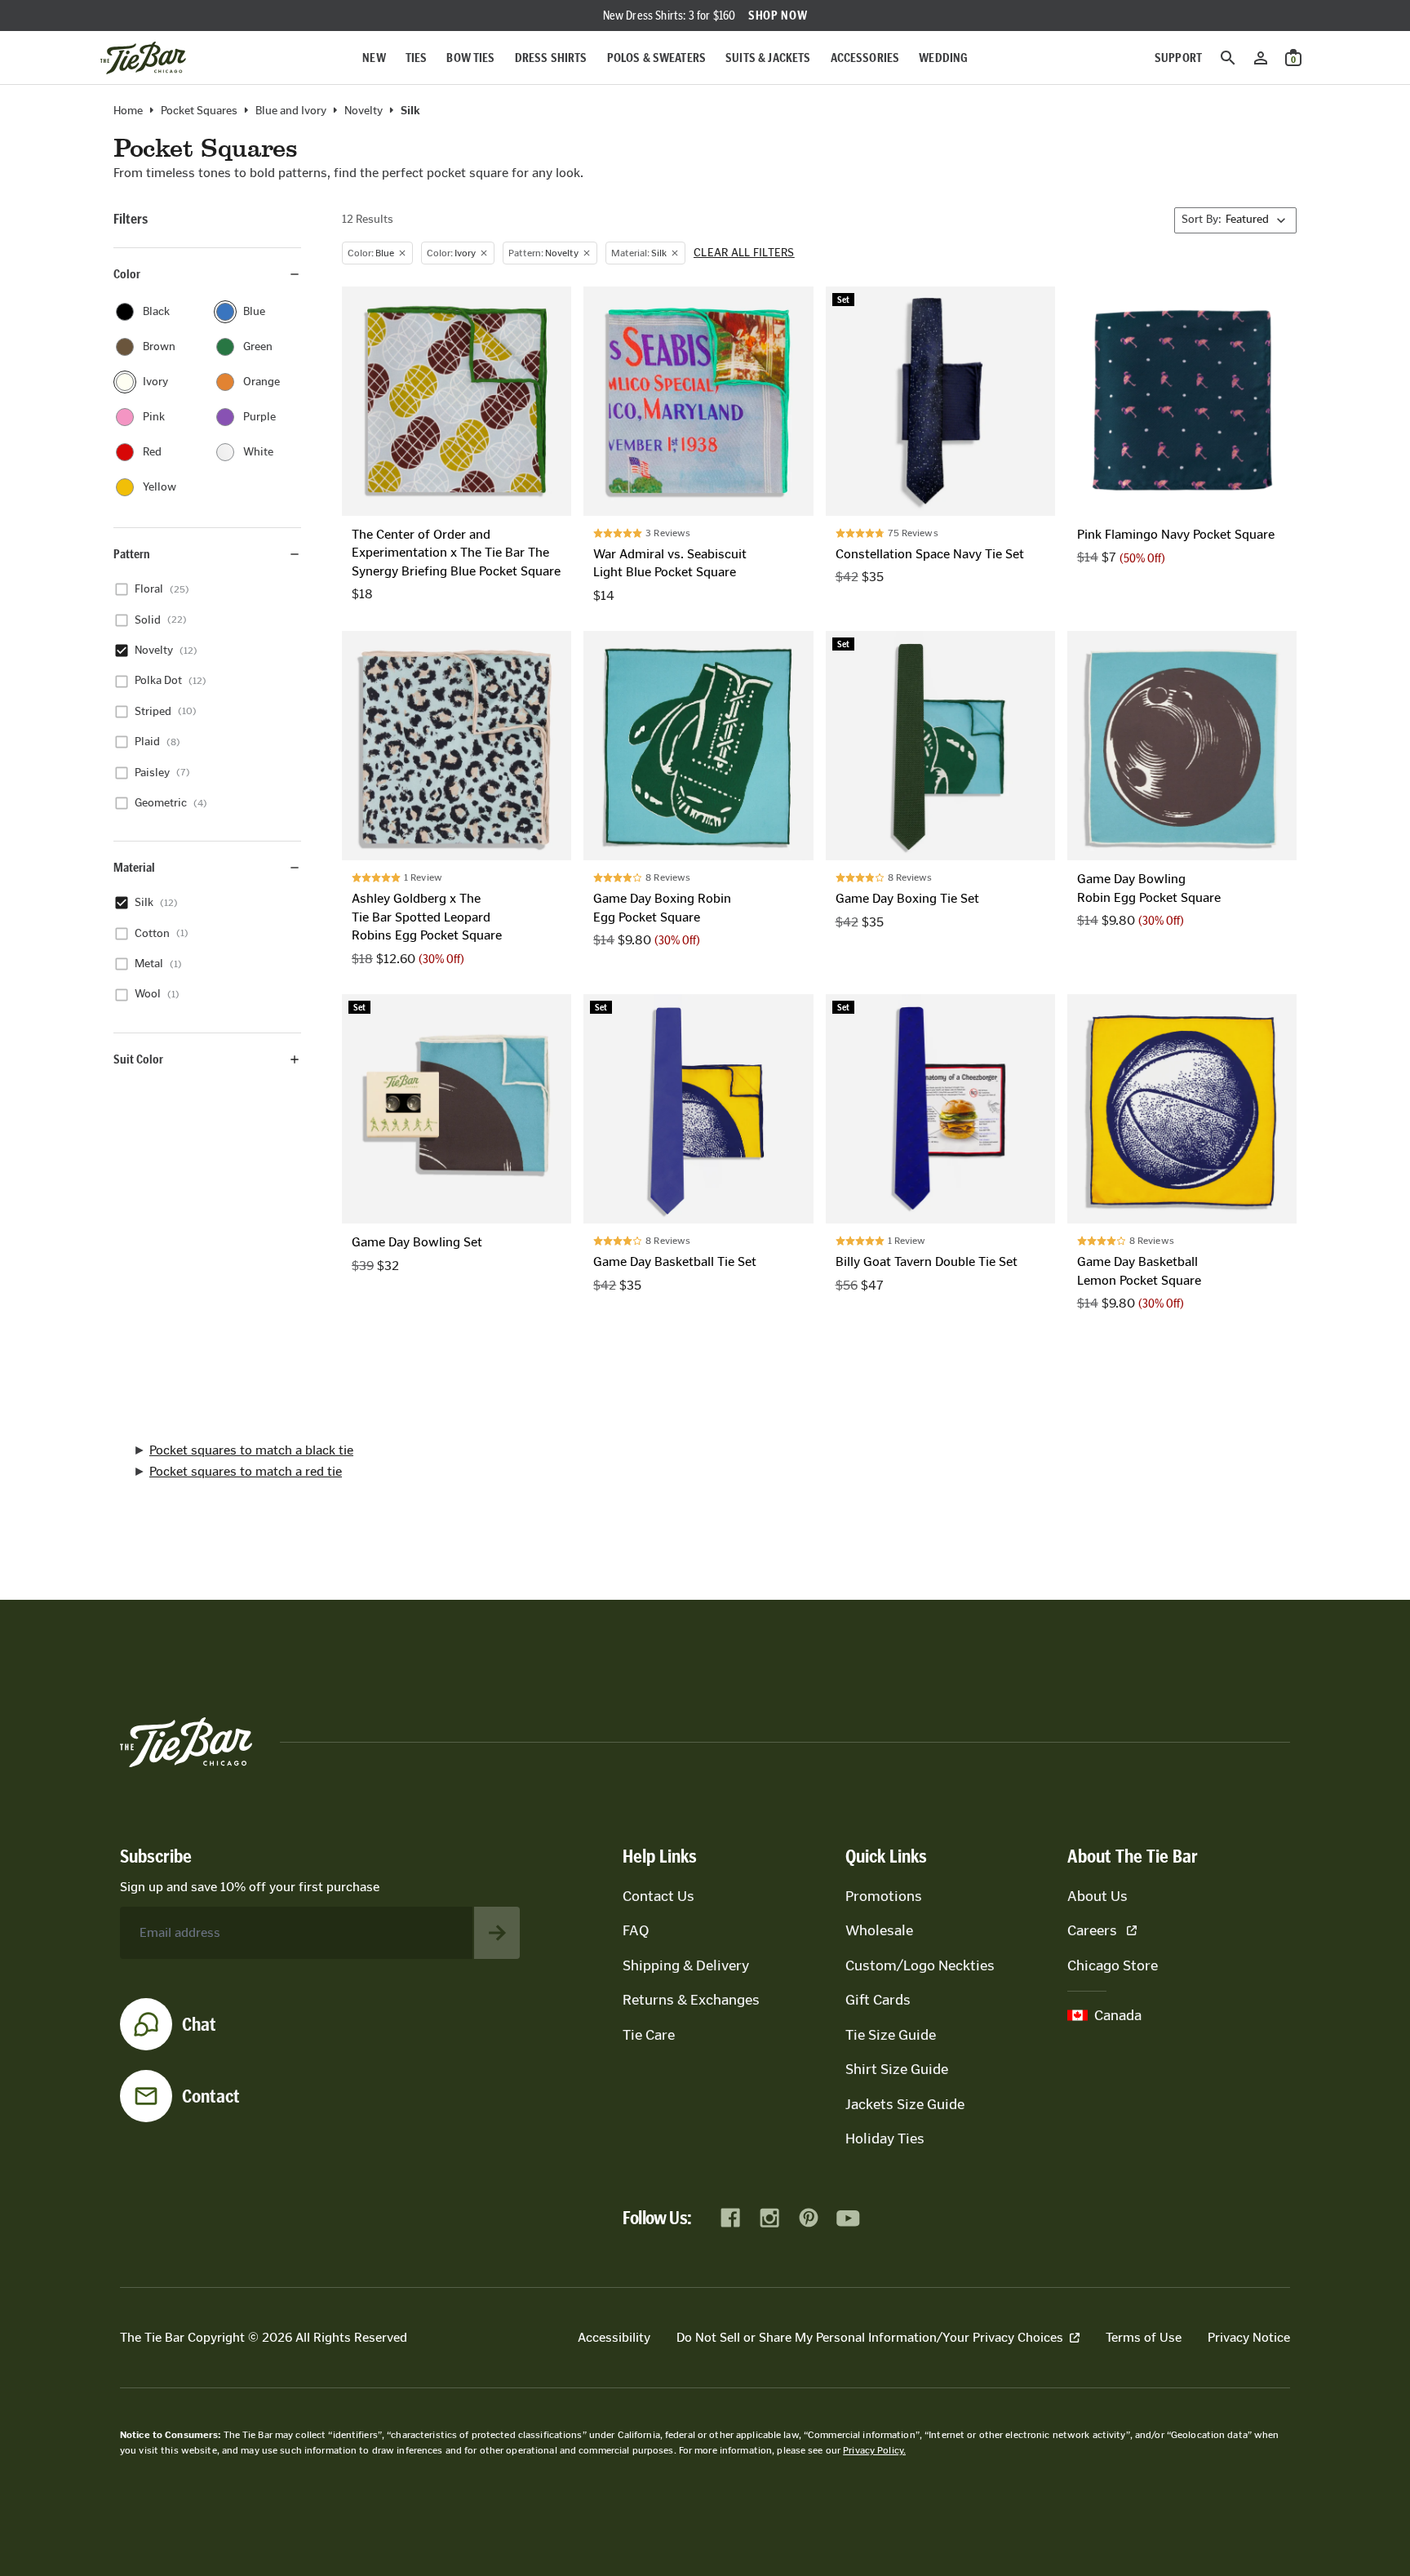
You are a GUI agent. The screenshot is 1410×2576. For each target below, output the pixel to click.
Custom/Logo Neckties (920, 1965)
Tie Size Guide (891, 2035)
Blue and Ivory (291, 111)
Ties (417, 58)
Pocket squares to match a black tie (251, 1450)
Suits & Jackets (768, 58)
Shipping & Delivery (686, 1965)
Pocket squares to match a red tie (246, 1471)
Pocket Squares (199, 111)
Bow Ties (470, 58)
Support (1178, 58)
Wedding (943, 58)
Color (127, 274)
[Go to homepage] (143, 58)
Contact (211, 2096)
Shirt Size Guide (897, 2069)
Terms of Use (1144, 2337)
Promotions (884, 1896)
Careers (1092, 1930)
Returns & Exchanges (691, 2000)
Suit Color (138, 1059)
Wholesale (879, 1930)
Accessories (865, 58)
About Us (1097, 1896)
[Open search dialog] (1228, 58)
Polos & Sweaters (657, 58)
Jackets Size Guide (905, 2104)
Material (134, 867)
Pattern (132, 554)
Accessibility (614, 2337)
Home (128, 111)
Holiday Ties (885, 2139)
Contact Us (658, 1896)
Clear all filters (744, 253)
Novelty (364, 111)
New (374, 58)
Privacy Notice (1249, 2337)
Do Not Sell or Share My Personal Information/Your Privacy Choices (870, 2337)
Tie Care (649, 2035)
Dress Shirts (551, 58)
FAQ (636, 1930)
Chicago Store (1113, 1965)
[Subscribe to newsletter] (497, 1933)
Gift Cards (878, 2000)
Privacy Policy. (874, 2450)
